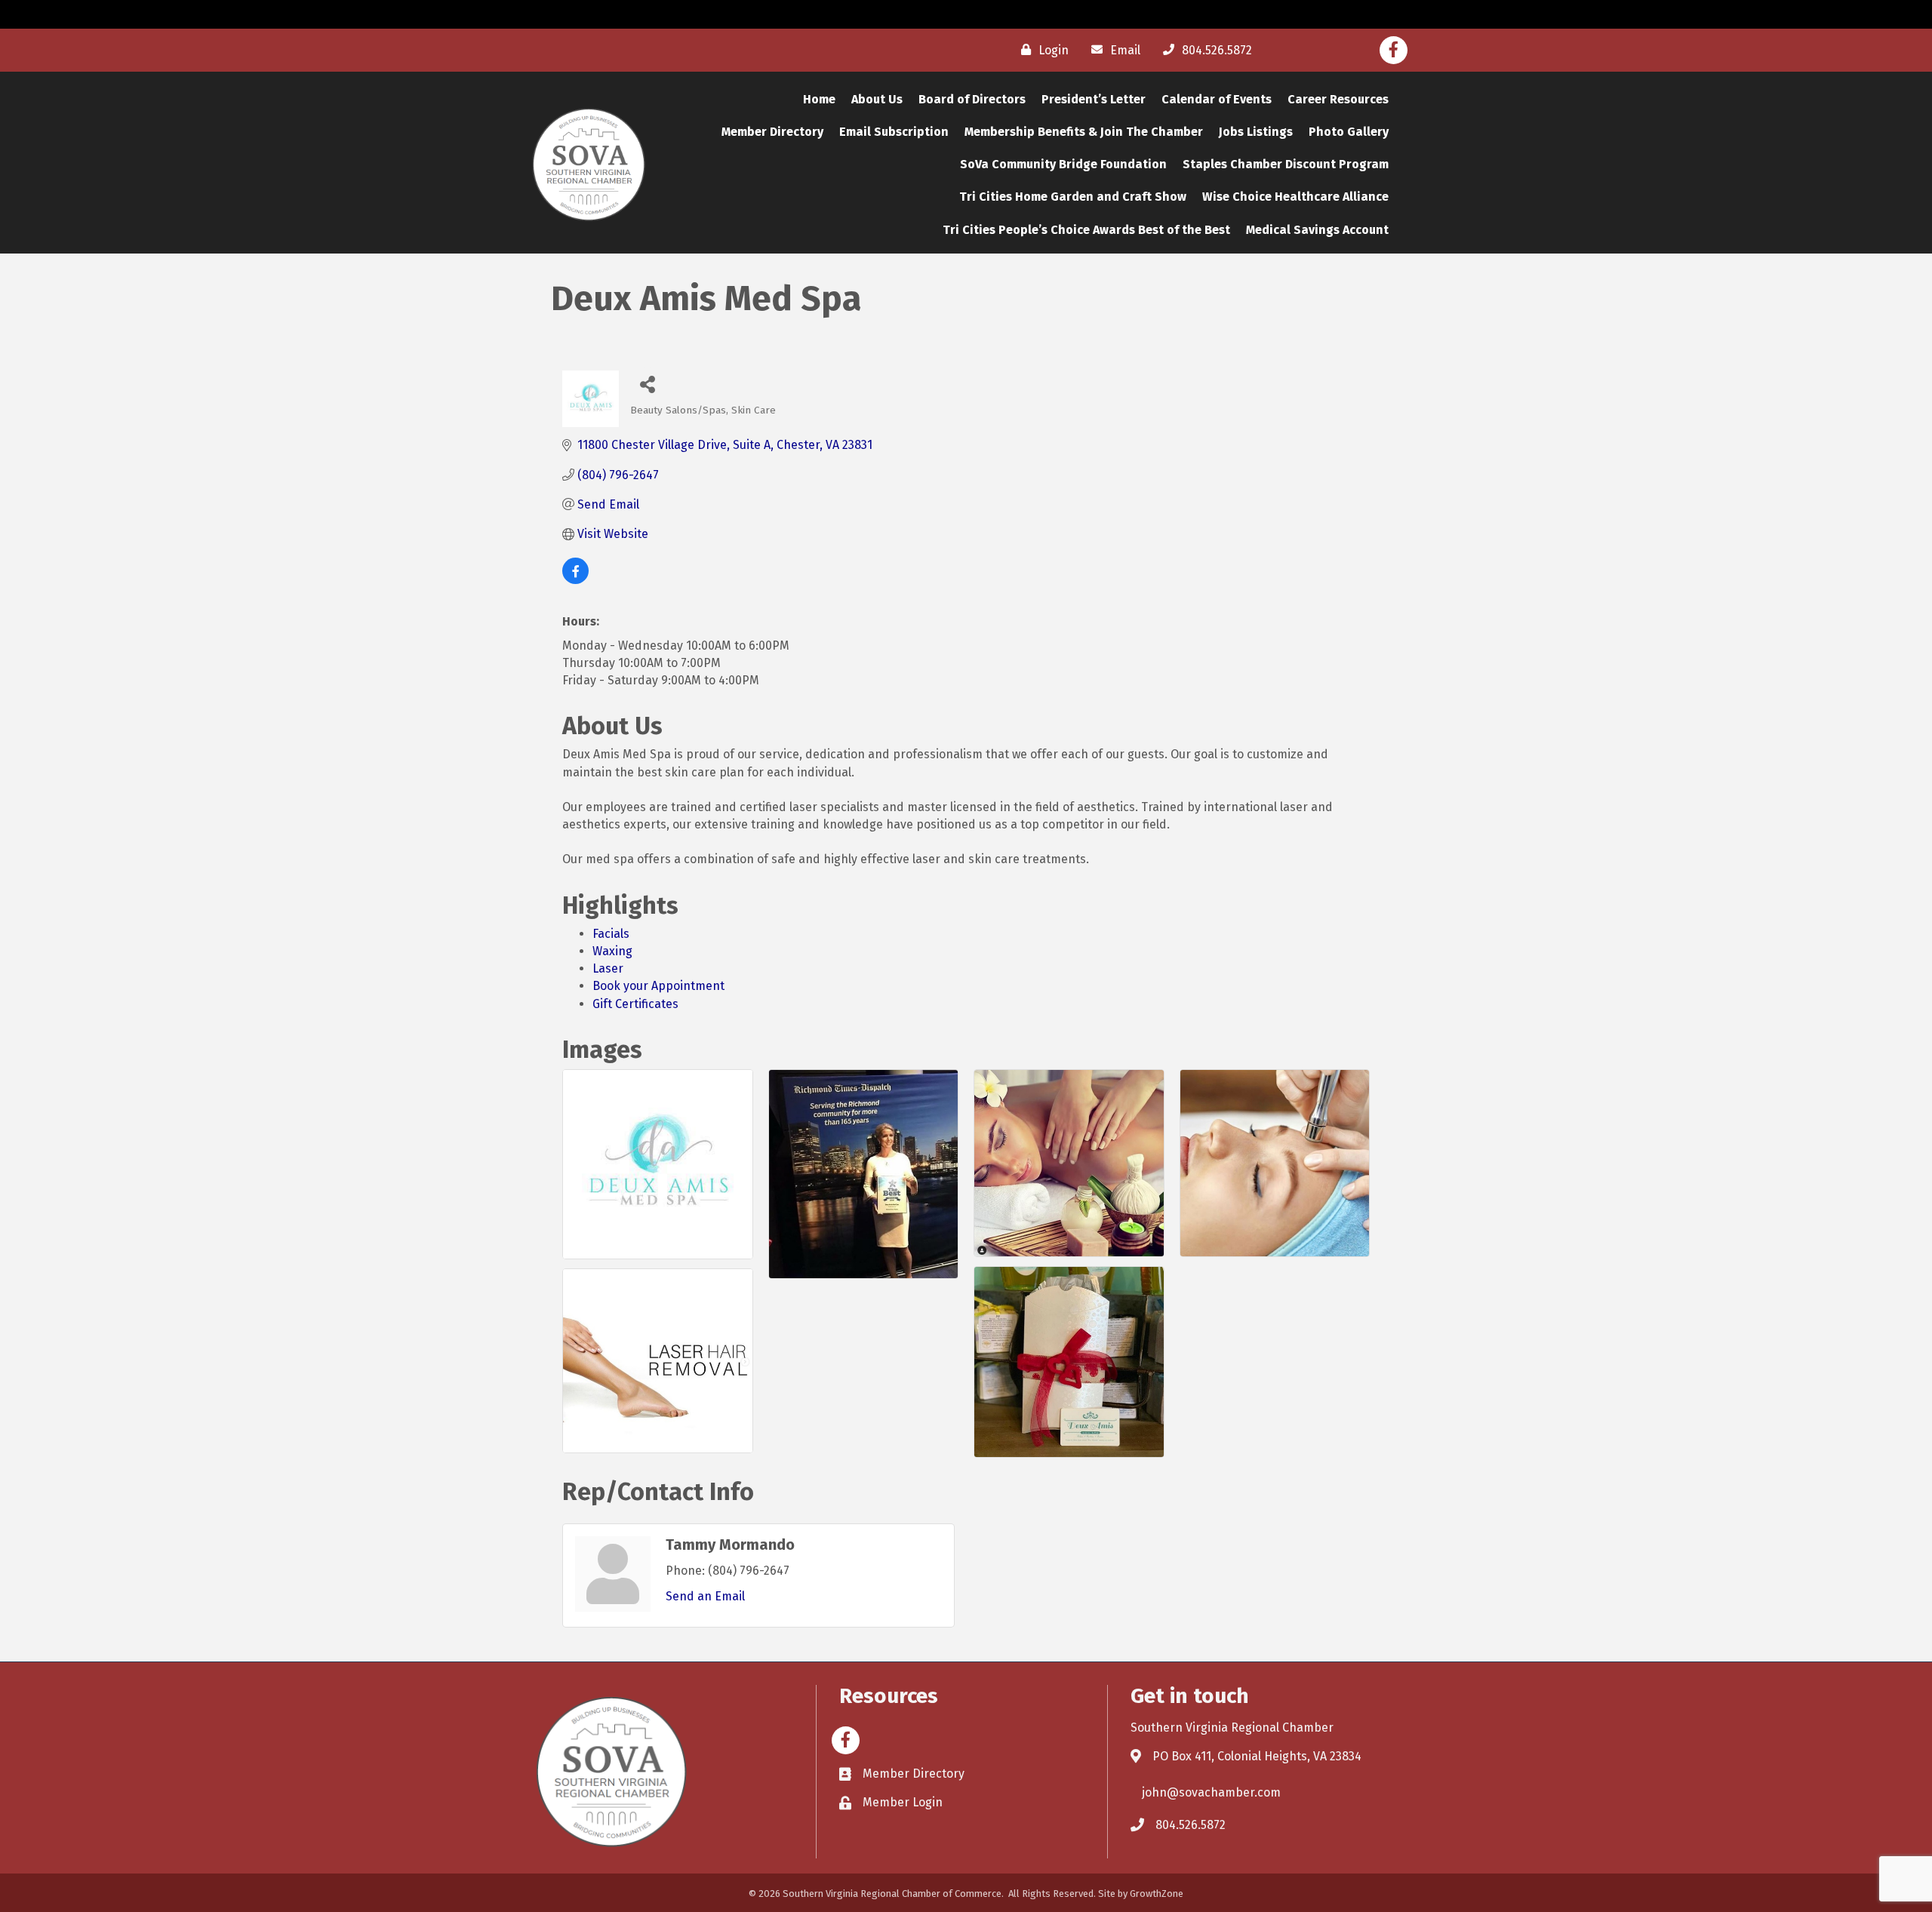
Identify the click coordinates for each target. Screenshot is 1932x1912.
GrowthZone (1157, 1894)
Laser (608, 968)
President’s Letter (1094, 99)
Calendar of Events (1217, 99)
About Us (877, 99)
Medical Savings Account (1317, 230)
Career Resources (1338, 99)
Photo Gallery (1349, 132)
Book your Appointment (658, 986)
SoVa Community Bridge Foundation (1063, 164)
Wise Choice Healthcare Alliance (1295, 197)
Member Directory (772, 132)
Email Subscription (894, 132)
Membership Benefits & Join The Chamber (1084, 132)
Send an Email (705, 1596)
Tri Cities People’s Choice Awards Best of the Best (1086, 230)
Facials (611, 934)
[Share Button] (647, 384)
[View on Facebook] (575, 580)
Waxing (612, 951)
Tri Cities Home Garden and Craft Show (1073, 197)
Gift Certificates (635, 1004)
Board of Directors (972, 99)
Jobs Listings (1256, 132)
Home (819, 99)
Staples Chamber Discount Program (1286, 164)
